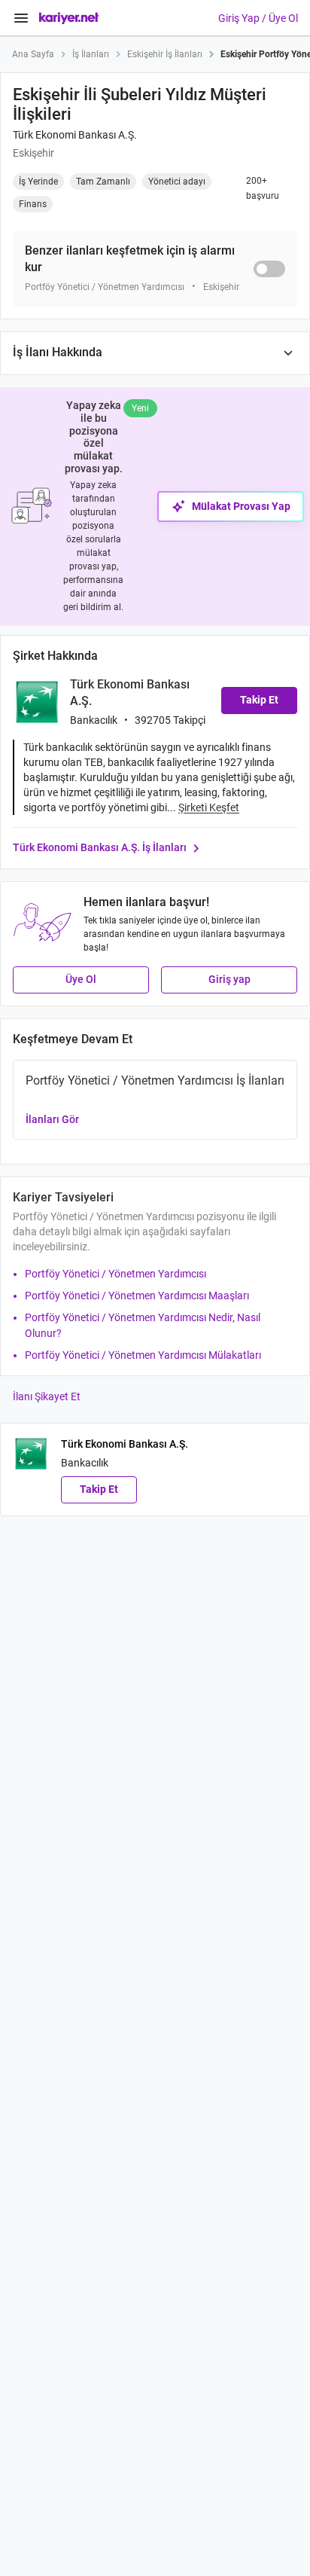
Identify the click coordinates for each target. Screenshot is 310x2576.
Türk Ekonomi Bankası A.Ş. (75, 135)
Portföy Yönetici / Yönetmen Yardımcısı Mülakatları (143, 1355)
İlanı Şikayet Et (47, 1396)
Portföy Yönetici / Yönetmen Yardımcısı (115, 1274)
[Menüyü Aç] (21, 18)
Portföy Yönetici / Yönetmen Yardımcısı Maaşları (137, 1296)
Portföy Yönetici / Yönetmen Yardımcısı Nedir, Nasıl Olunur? (143, 1325)
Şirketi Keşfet (209, 807)
